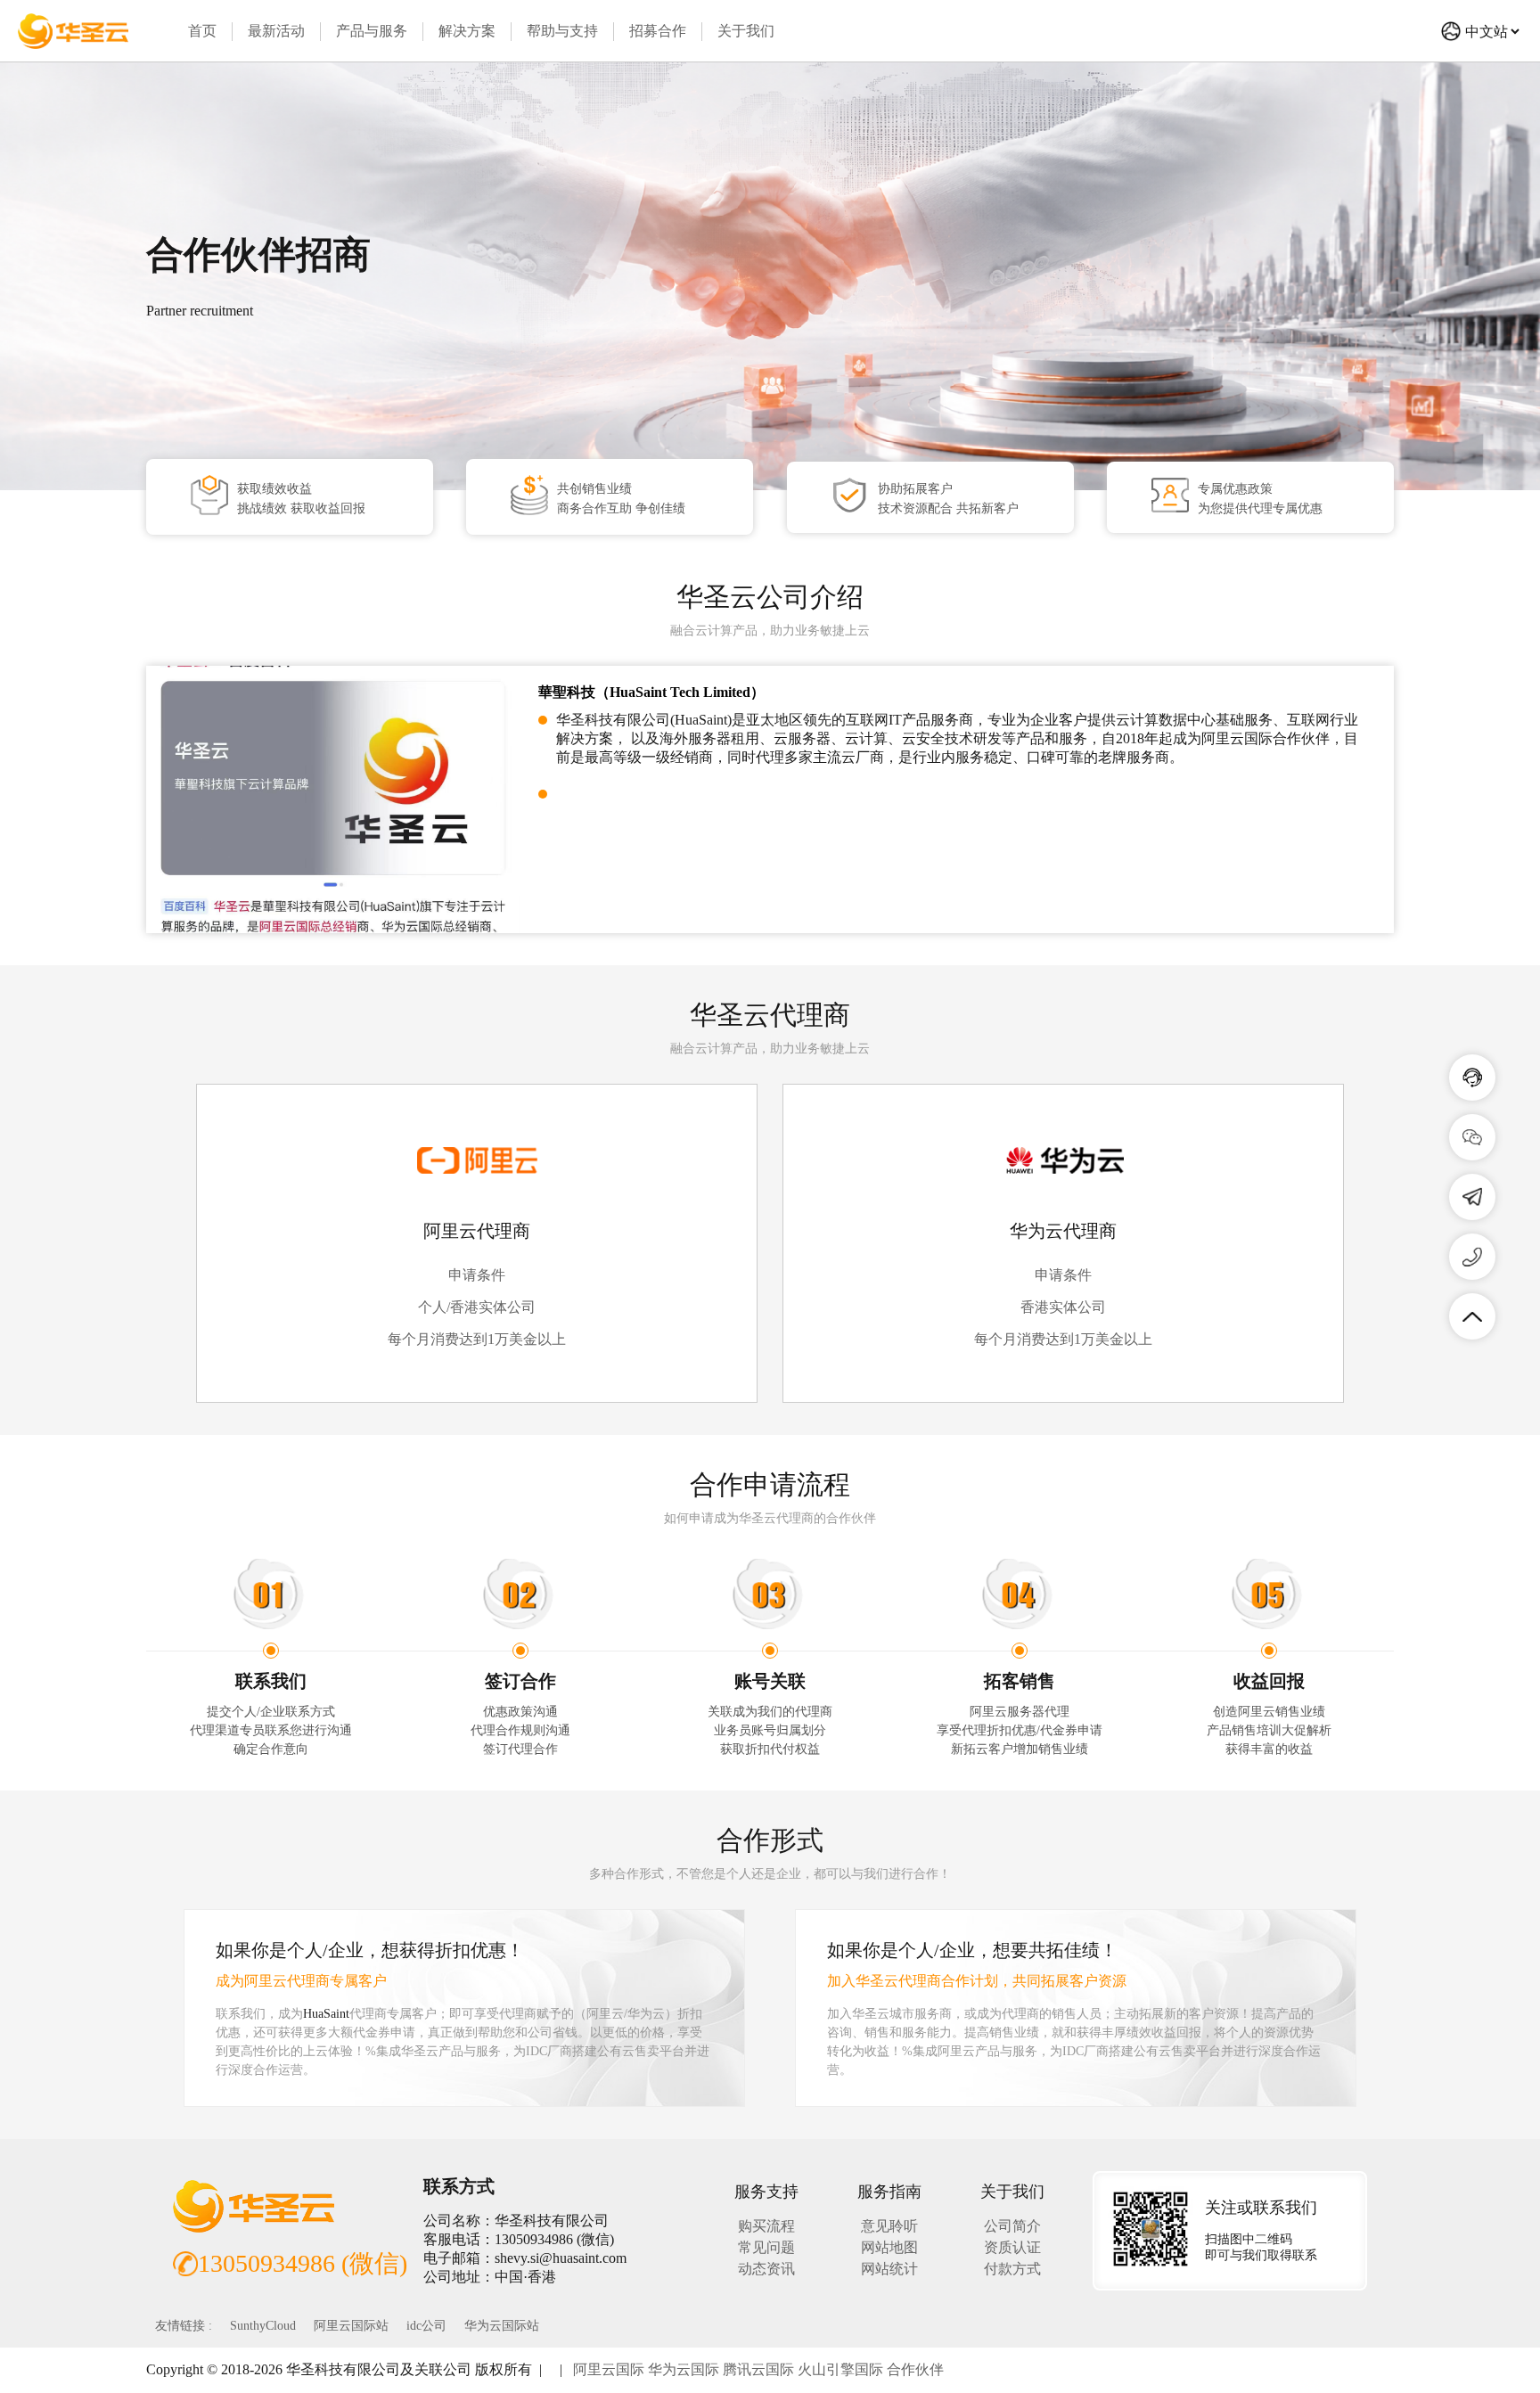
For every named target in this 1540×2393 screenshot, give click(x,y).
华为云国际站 (502, 2326)
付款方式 (1012, 2269)
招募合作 (658, 31)
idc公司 (426, 2326)
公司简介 (1012, 2226)
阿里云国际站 (351, 2326)
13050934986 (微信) (303, 2263)
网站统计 (889, 2269)
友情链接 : (184, 2326)
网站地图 (889, 2247)
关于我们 (746, 31)
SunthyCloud (263, 2326)
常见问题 (766, 2247)
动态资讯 (766, 2269)
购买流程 (766, 2226)
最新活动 (276, 31)
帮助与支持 (562, 31)
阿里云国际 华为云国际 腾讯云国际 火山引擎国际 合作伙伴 (758, 2369)
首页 (202, 31)
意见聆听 (889, 2226)
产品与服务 (372, 31)
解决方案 (467, 31)
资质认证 (1012, 2247)
